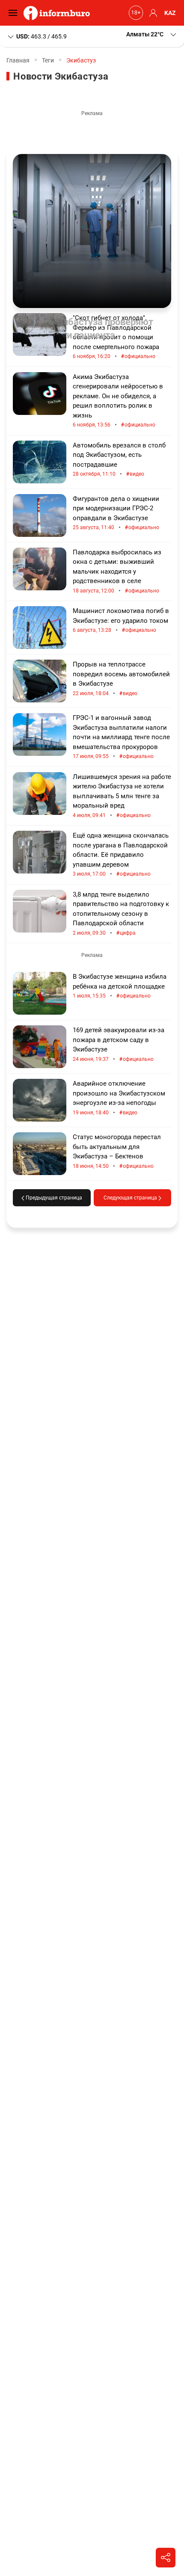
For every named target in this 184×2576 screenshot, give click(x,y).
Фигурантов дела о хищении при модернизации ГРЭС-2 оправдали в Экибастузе (116, 513)
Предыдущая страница (53, 1198)
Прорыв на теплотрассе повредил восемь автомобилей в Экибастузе (121, 679)
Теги (48, 60)
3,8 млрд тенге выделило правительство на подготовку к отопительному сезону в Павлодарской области (121, 914)
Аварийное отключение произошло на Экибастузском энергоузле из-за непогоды (119, 1098)
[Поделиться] (166, 2558)
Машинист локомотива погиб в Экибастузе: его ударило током (121, 620)
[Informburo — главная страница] (59, 13)
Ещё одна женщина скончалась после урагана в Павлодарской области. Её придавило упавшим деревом (121, 855)
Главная (18, 60)
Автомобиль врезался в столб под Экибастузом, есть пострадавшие (119, 460)
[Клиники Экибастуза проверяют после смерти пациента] (92, 231)
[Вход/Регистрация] (152, 13)
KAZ (170, 13)
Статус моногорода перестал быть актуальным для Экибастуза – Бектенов (117, 1152)
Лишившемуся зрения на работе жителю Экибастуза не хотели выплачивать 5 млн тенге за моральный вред (122, 796)
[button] (152, 34)
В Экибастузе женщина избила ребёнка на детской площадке (120, 986)
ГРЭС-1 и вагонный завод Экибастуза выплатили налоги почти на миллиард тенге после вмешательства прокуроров (121, 737)
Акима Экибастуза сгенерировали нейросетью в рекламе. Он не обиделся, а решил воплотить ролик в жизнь (118, 401)
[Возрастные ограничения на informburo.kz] (135, 13)
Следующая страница (131, 1198)
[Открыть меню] (15, 13)
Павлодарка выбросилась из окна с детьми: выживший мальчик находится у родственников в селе (117, 571)
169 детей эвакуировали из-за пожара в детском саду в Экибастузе (119, 1045)
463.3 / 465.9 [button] (42, 36)
